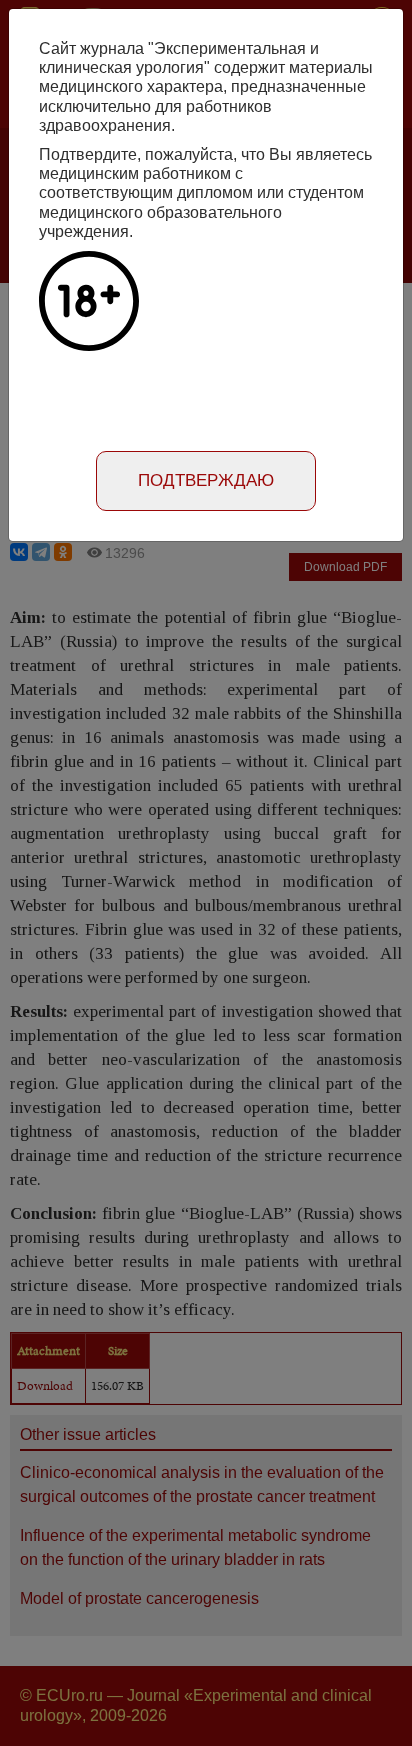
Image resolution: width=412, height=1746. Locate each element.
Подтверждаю (206, 480)
